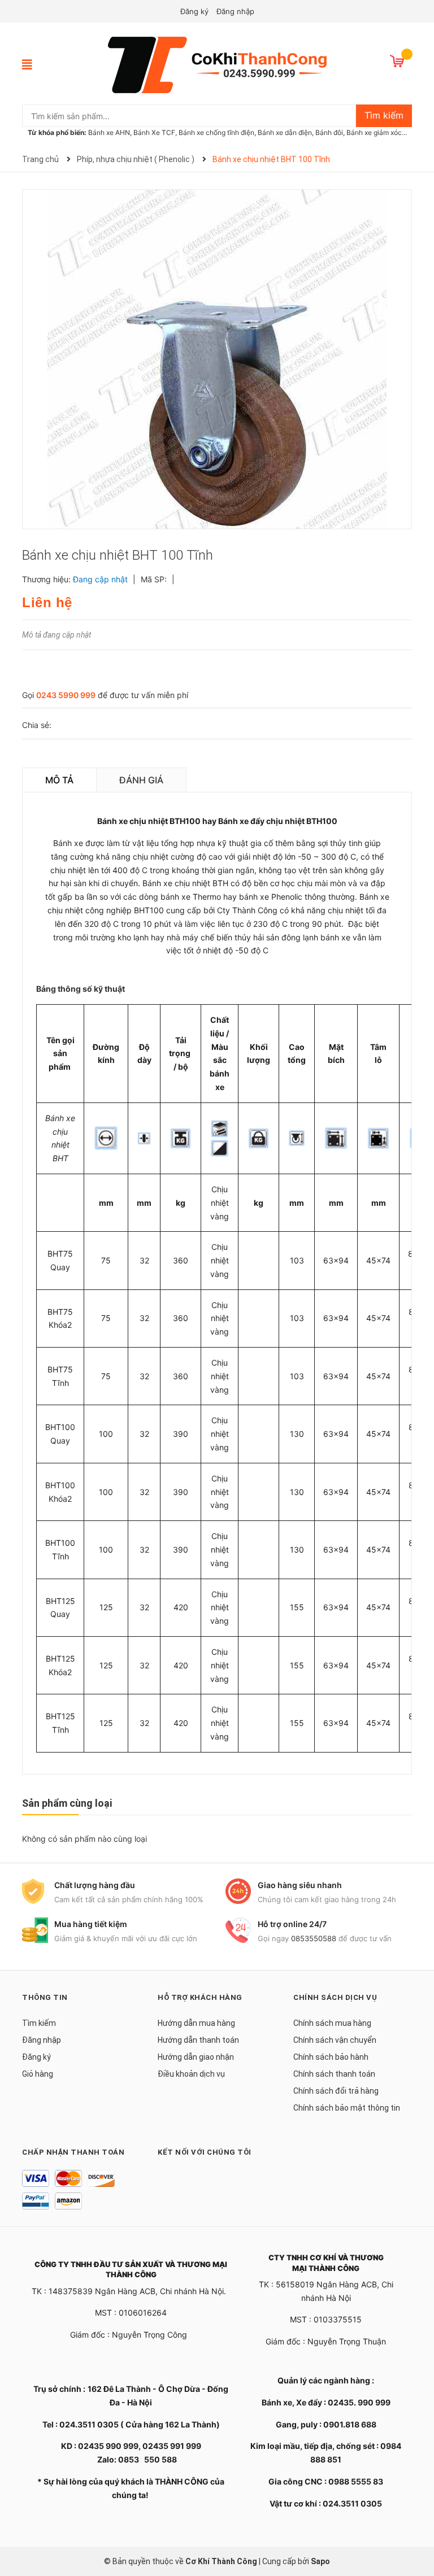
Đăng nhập (235, 11)
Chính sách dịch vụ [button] (335, 1997)
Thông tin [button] (45, 1997)
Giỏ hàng (38, 2074)
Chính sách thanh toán (334, 2074)
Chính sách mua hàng (332, 2023)
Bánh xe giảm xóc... (377, 132)
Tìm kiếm (39, 2023)
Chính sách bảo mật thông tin (347, 2108)
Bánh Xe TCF (154, 132)
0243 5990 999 (66, 695)
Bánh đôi (329, 132)
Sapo (320, 2561)
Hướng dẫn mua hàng (196, 2023)
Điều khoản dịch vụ (191, 2074)
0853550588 (314, 1938)
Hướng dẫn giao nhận (196, 2057)
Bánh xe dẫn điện (285, 132)
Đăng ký (194, 11)
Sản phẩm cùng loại (67, 1803)
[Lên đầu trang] (414, 2522)
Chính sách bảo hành (331, 2057)
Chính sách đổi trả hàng (336, 2091)
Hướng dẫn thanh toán (198, 2040)
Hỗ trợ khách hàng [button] (200, 1997)
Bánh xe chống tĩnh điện (216, 132)
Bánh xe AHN (109, 132)
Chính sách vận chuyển (335, 2040)
